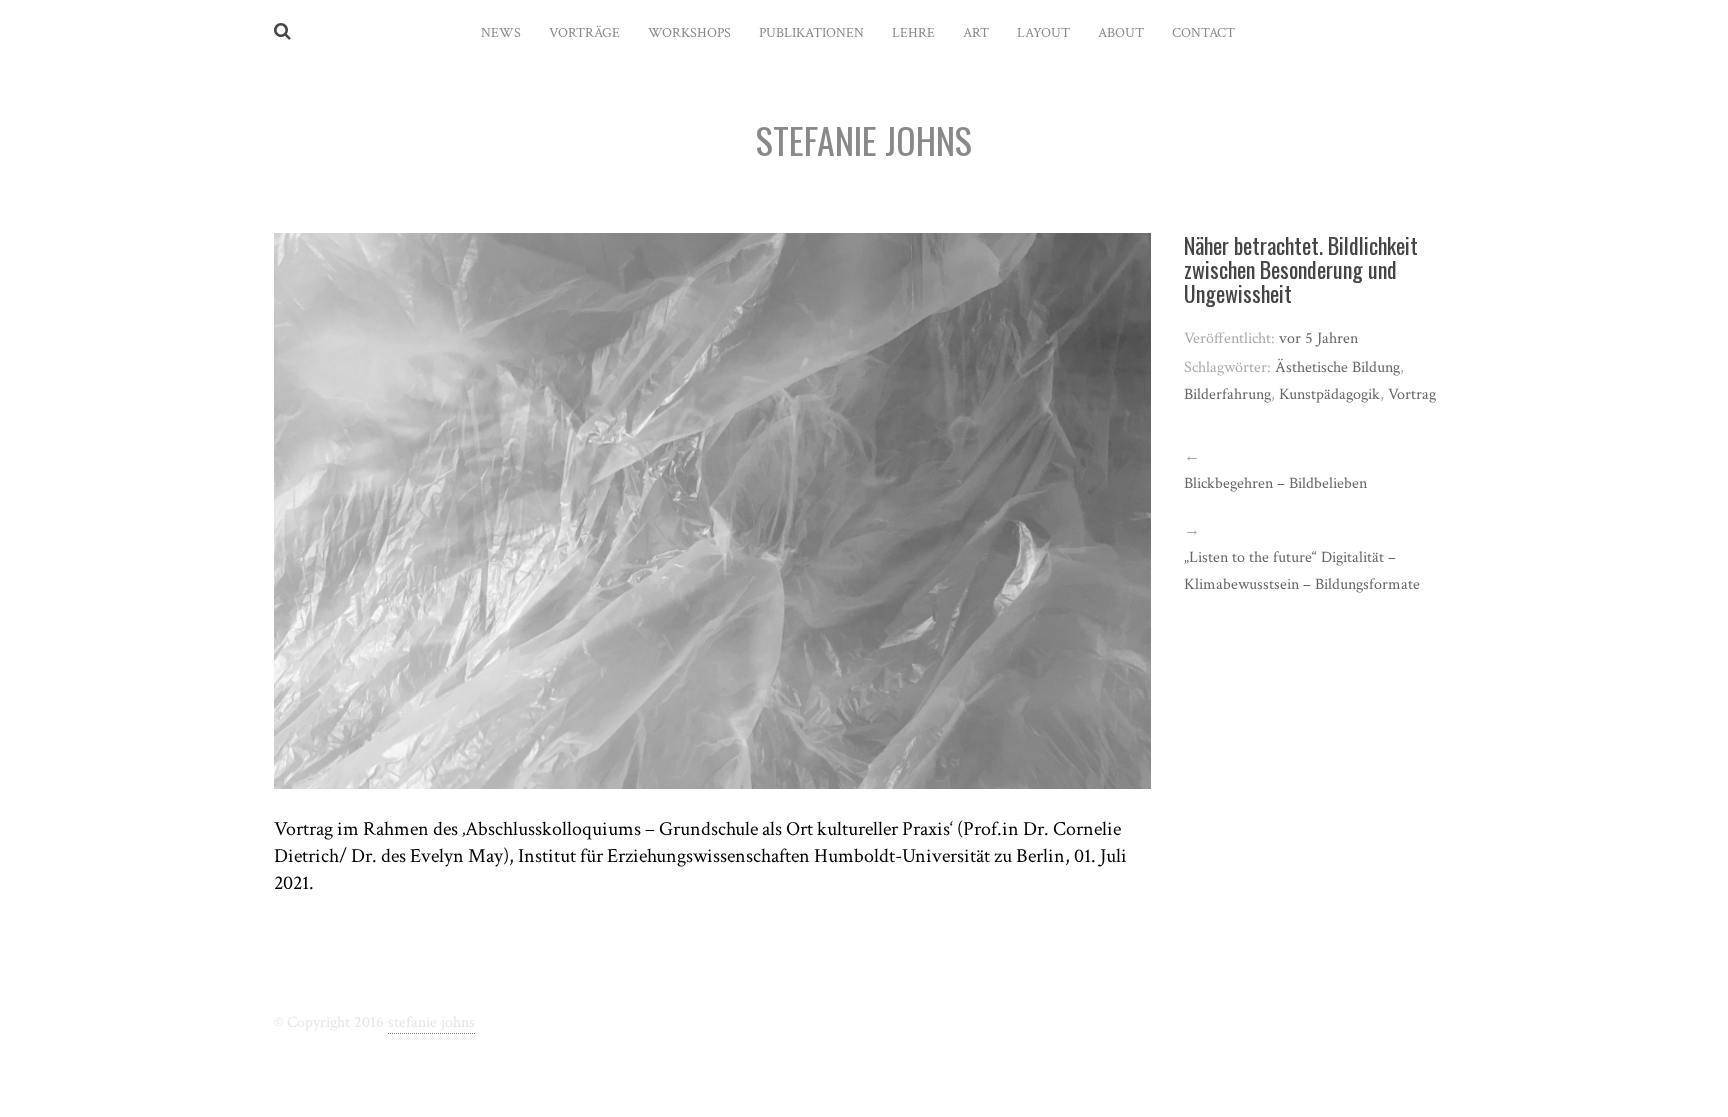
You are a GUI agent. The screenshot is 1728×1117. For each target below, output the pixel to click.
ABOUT (1121, 33)
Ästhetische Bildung (1337, 367)
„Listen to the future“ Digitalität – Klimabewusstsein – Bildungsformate (1302, 571)
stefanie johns (431, 1022)
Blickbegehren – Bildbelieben (1275, 483)
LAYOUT (1043, 33)
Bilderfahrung (1227, 394)
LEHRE (913, 33)
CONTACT (1203, 33)
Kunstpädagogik (1329, 394)
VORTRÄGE (584, 33)
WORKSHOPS (689, 33)
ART (976, 33)
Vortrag (1412, 394)
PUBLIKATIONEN (811, 33)
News (501, 33)
